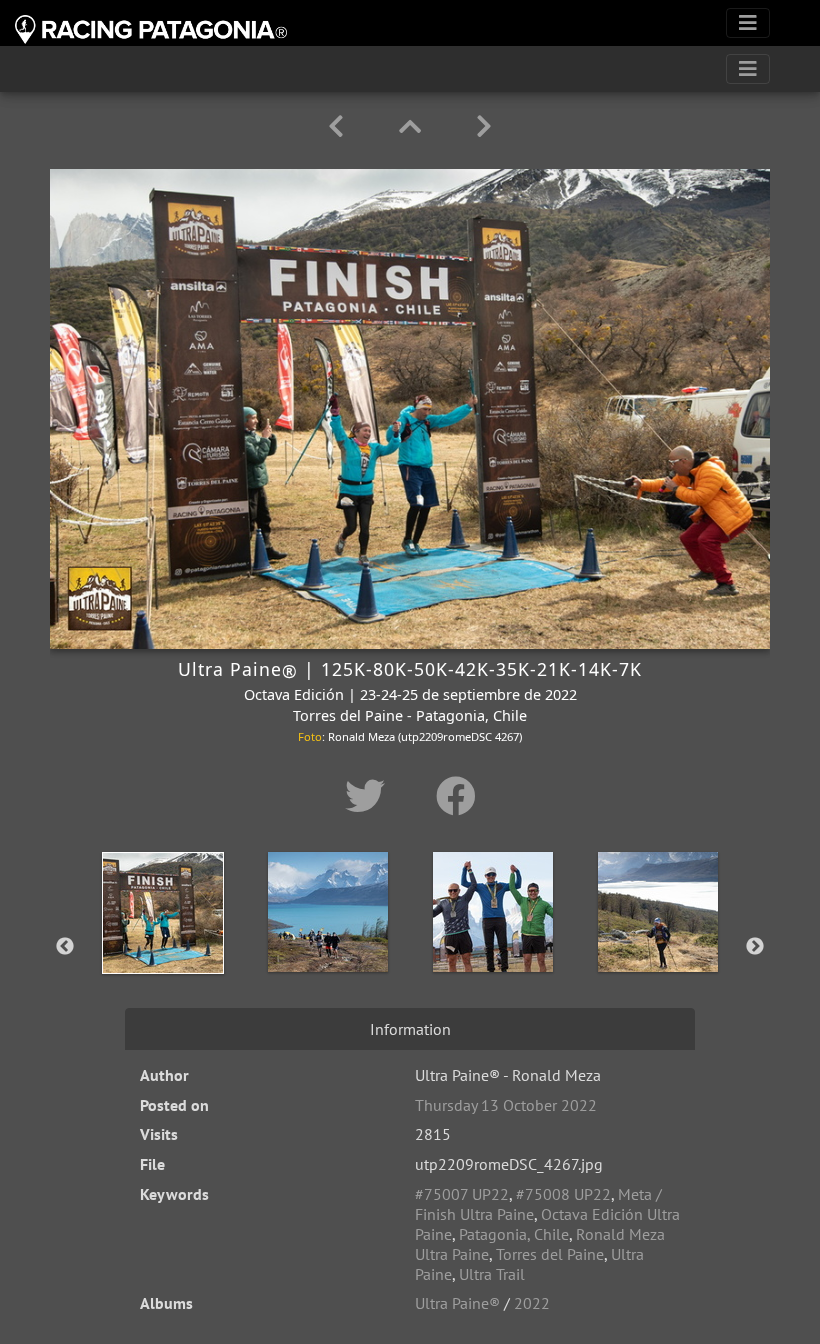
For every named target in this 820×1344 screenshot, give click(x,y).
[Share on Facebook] (456, 796)
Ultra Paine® (457, 1303)
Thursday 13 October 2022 (506, 1105)
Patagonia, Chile (514, 1234)
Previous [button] (65, 947)
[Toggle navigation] (748, 23)
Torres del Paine (550, 1254)
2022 (532, 1303)
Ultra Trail (492, 1274)
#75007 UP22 (462, 1194)
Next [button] (755, 947)
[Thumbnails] (413, 126)
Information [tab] (410, 1029)
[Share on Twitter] (370, 796)
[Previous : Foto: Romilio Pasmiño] (339, 126)
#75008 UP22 (563, 1194)
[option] (162, 943)
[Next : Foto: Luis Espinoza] (484, 126)
